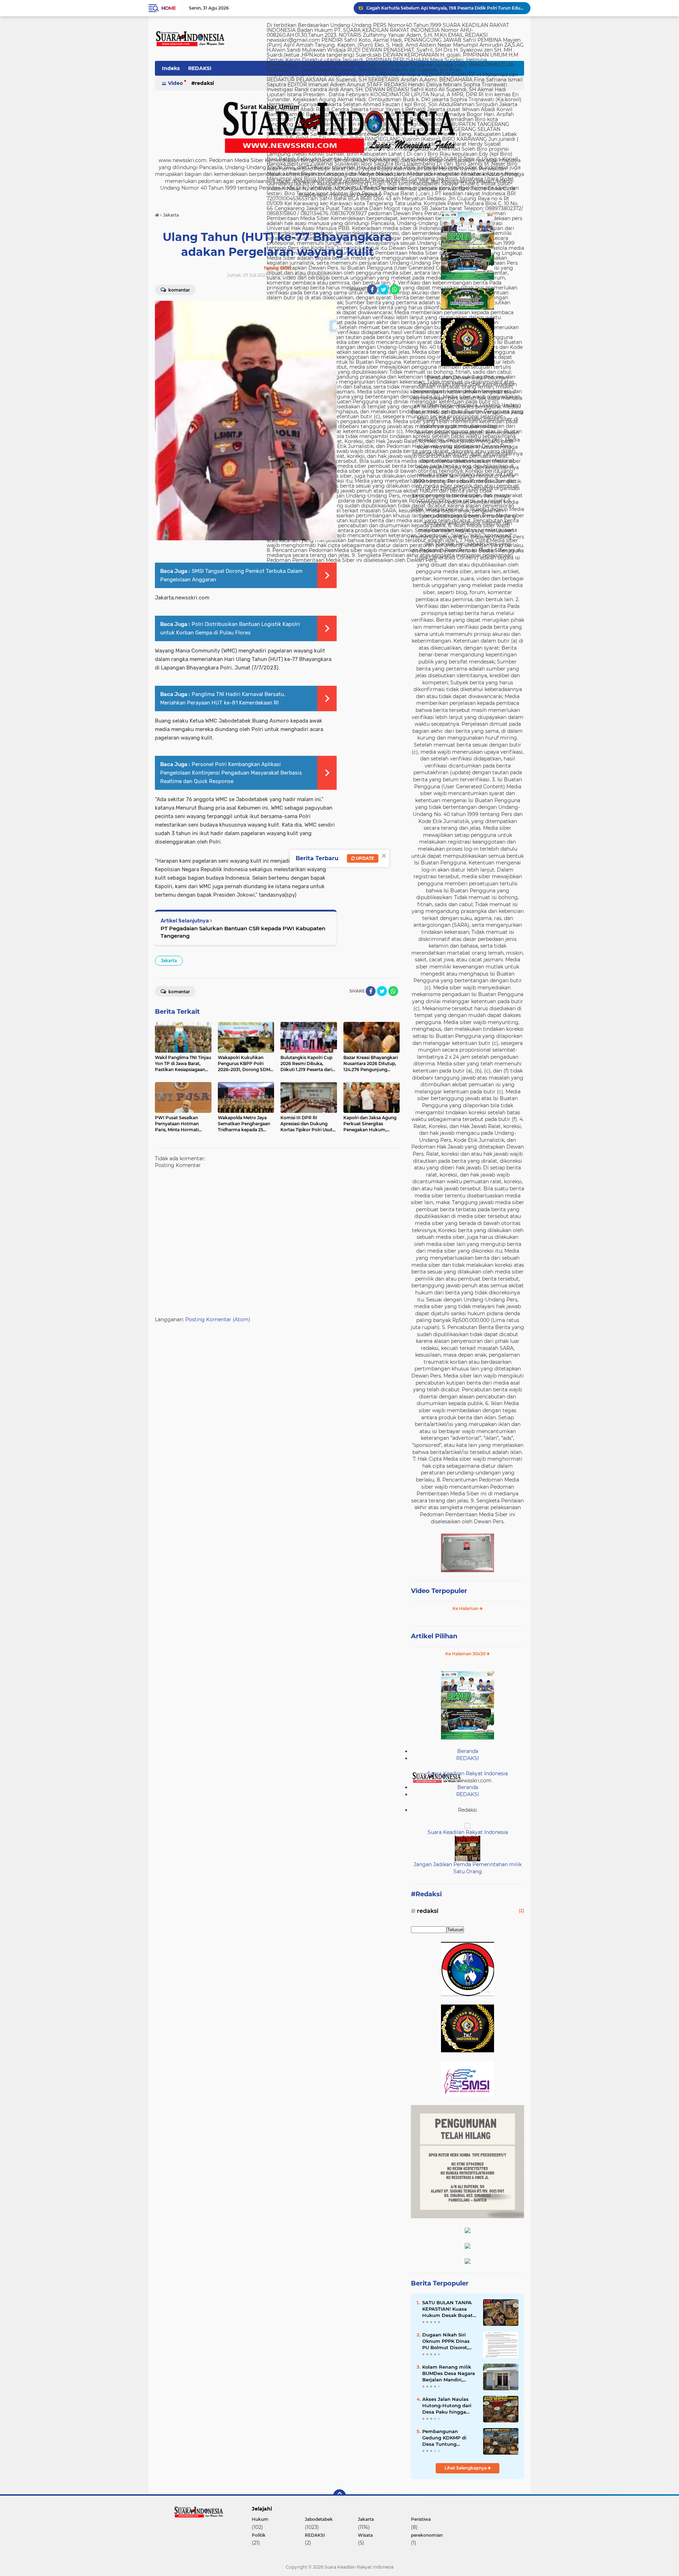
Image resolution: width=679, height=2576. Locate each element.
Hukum (260, 2519)
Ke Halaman (466, 1608)
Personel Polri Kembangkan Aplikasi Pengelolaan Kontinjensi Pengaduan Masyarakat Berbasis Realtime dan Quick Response (231, 773)
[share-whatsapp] (395, 289)
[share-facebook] (372, 289)
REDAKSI (200, 68)
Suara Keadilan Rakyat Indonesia (468, 1773)
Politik (259, 2535)
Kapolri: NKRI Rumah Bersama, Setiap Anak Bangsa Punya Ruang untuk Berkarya (445, 8)
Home (169, 8)
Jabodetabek (319, 2519)
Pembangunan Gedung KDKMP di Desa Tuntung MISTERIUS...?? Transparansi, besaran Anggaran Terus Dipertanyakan (448, 2438)
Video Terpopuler (439, 1591)
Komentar (179, 290)
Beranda (468, 1751)
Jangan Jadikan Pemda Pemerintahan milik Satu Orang (468, 1868)
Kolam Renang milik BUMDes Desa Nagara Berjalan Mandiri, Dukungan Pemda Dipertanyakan (449, 2374)
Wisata (365, 2535)
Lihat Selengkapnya (466, 2468)
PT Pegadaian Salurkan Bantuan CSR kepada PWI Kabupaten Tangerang (243, 932)
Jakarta (169, 961)
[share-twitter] (383, 289)
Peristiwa (421, 2519)
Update (364, 858)
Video (175, 83)
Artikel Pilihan (434, 1636)
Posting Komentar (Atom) (218, 1319)
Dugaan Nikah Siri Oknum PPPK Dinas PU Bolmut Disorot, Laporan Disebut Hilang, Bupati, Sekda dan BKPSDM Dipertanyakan (448, 2341)
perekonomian (427, 2535)
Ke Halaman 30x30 (466, 1654)
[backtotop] (339, 2496)
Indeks (171, 68)
